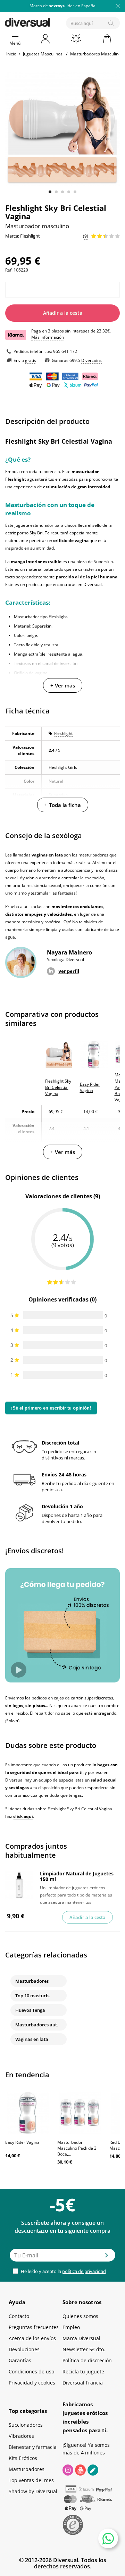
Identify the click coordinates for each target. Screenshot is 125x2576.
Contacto (19, 2316)
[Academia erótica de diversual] (93, 2470)
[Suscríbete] (107, 2257)
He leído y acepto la (63, 2271)
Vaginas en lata (32, 2039)
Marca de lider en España (62, 6)
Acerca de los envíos (32, 2338)
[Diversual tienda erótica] (51, 21)
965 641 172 (65, 351)
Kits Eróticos (23, 2458)
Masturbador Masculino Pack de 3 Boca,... (77, 2148)
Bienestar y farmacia (33, 2447)
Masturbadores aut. (37, 2025)
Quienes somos (80, 2316)
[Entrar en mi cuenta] (46, 39)
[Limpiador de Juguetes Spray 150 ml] (19, 1885)
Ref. (9, 270)
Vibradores (21, 2436)
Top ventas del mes (31, 2480)
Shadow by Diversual (33, 2491)
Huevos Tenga (30, 2010)
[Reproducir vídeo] (19, 1670)
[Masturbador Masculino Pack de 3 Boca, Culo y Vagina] (80, 2113)
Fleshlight (63, 733)
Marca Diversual (81, 2338)
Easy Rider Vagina (22, 2142)
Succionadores (26, 2425)
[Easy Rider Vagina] (28, 2113)
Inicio (11, 54)
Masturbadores (32, 1981)
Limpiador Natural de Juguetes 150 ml (77, 1876)
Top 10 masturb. (33, 1996)
